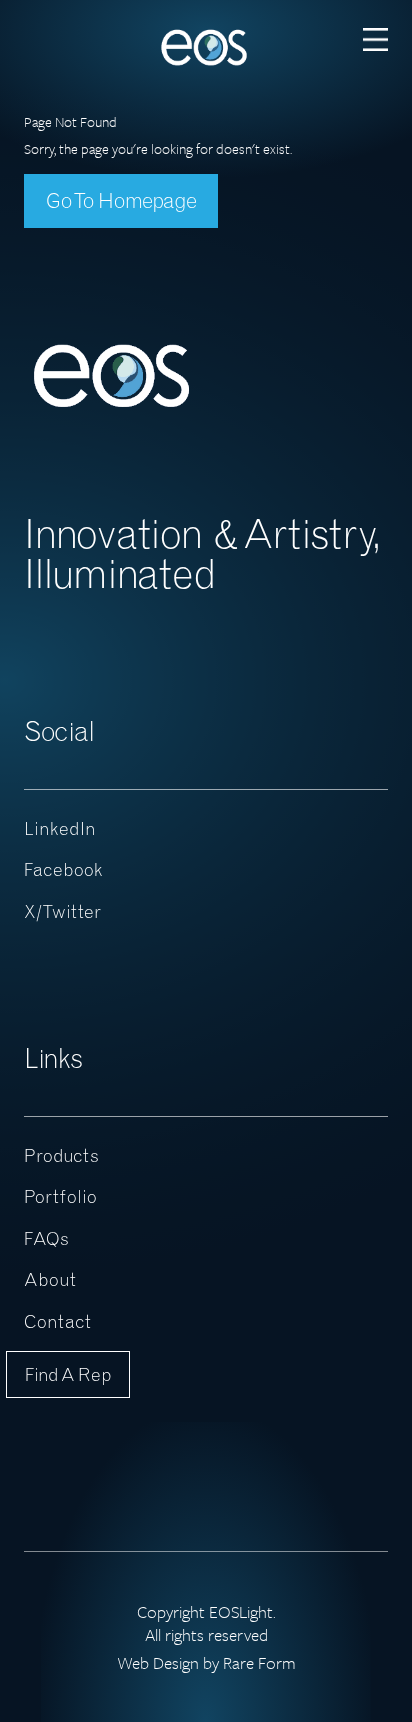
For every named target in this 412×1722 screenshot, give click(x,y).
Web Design (158, 1662)
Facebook (63, 869)
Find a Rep (68, 1374)
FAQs (46, 1238)
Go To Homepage (121, 200)
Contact (57, 1321)
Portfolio (60, 1196)
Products (61, 1155)
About (50, 1279)
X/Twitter (62, 911)
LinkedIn (60, 828)
